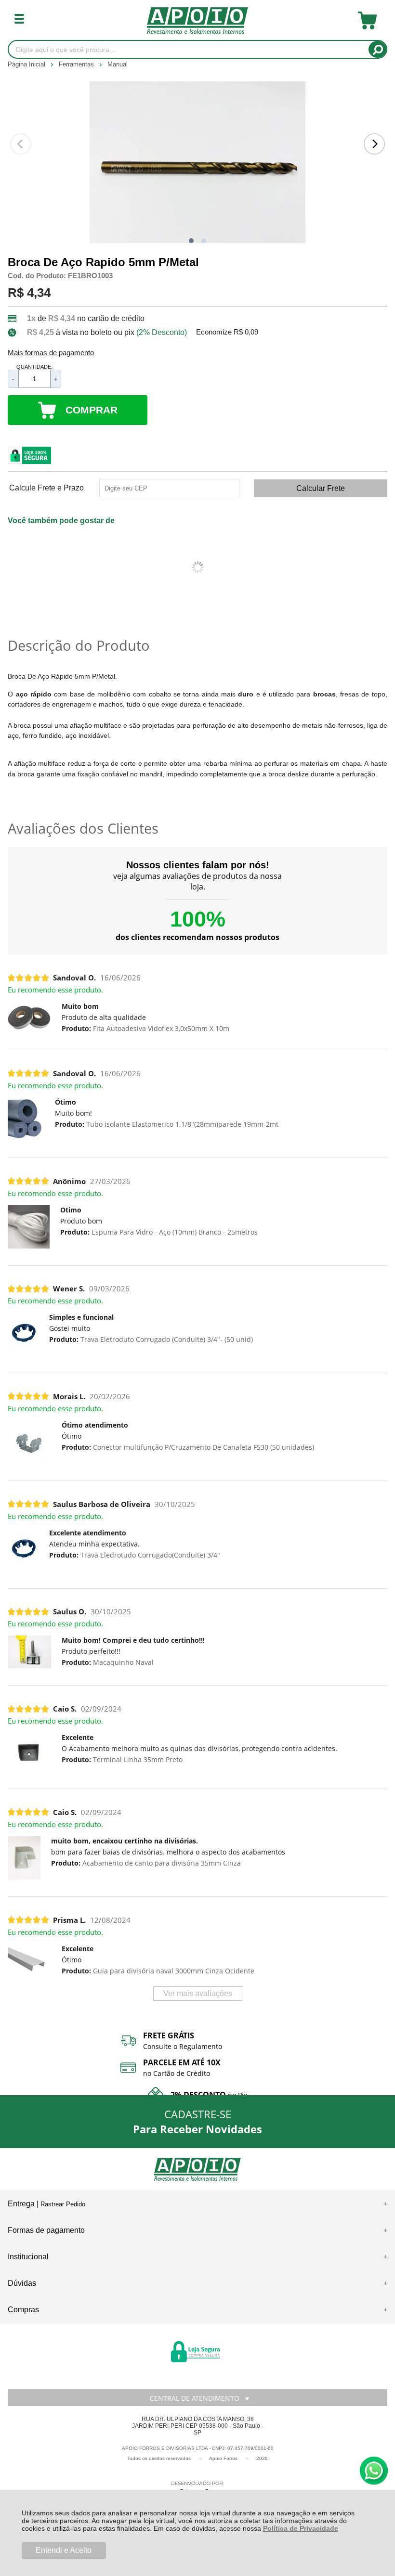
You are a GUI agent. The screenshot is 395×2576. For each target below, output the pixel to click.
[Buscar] (377, 49)
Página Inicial (27, 64)
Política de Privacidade (301, 2528)
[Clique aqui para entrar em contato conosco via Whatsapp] (374, 2471)
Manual (118, 64)
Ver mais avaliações (198, 1993)
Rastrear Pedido (63, 2204)
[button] (191, 241)
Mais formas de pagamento (51, 353)
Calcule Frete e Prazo (46, 488)
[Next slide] (374, 144)
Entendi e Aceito (64, 2550)
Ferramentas (77, 64)
